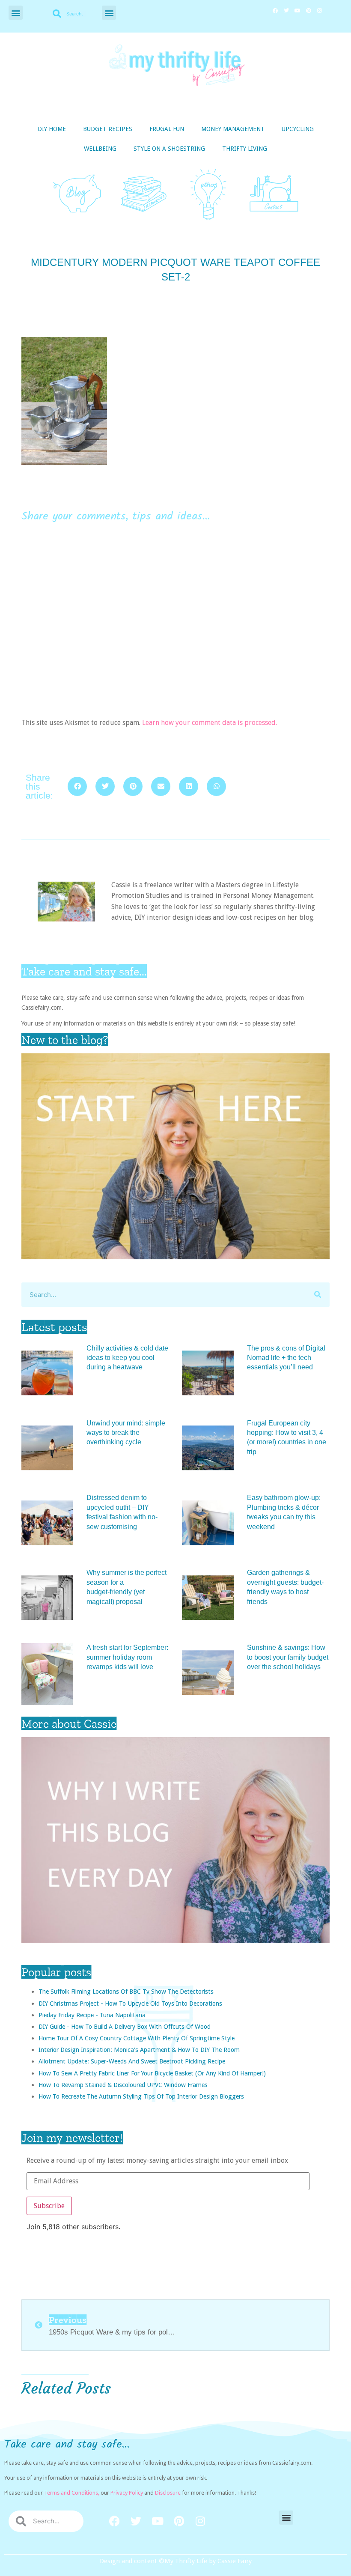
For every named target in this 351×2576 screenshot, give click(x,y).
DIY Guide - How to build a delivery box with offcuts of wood (125, 2026)
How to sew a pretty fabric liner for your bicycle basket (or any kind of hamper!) (152, 2073)
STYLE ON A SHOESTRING (169, 149)
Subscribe (49, 2206)
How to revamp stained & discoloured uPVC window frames (123, 2085)
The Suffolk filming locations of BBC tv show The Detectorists (126, 1991)
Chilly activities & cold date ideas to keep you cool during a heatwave (127, 1358)
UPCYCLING (298, 129)
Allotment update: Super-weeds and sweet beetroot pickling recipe (132, 2061)
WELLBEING (100, 149)
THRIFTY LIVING (245, 149)
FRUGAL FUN (167, 129)
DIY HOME (52, 129)
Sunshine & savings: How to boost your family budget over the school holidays (288, 1657)
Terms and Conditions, (72, 2493)
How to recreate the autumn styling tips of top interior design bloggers (141, 2096)
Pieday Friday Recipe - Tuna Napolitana (92, 2015)
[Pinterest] (309, 11)
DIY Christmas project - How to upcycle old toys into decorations (130, 2003)
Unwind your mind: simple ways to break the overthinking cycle (126, 1433)
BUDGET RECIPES (108, 129)
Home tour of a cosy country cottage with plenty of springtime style (137, 2038)
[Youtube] (297, 11)
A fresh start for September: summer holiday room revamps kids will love (127, 1657)
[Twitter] (286, 11)
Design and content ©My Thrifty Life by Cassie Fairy (176, 2561)
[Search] (317, 1295)
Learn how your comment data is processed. (210, 723)
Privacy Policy (127, 2493)
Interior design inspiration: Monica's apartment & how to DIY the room (139, 2050)
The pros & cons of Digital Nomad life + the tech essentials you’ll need (286, 1358)
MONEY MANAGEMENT (233, 129)
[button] (16, 13)
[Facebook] (275, 11)
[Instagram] (320, 11)
